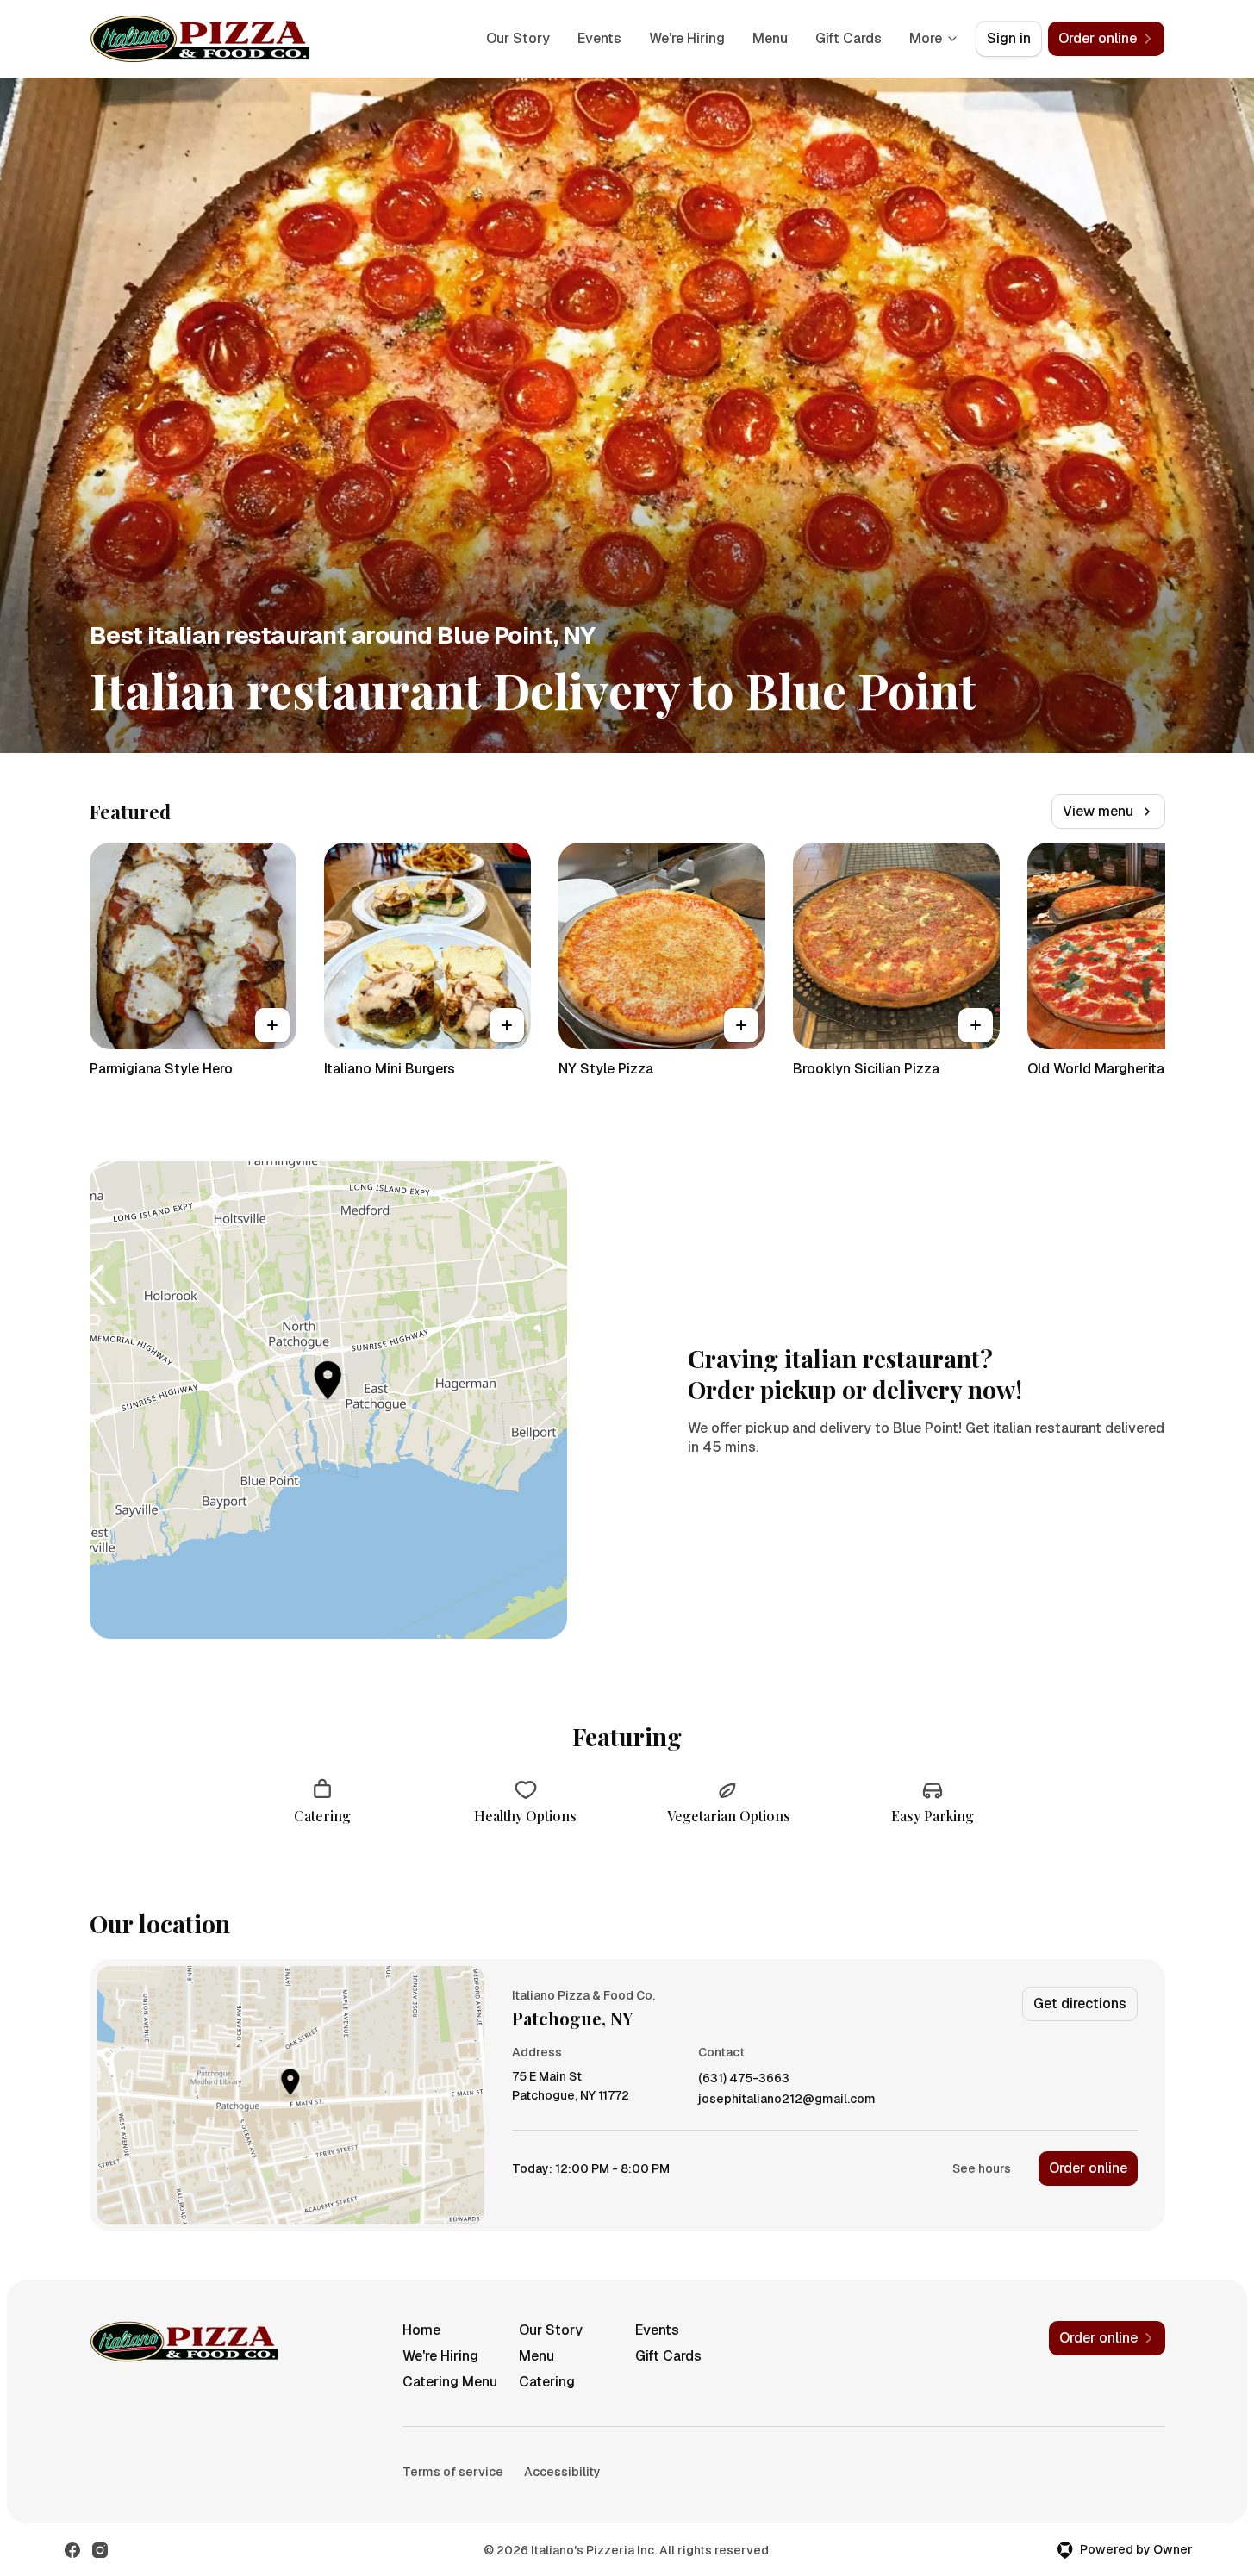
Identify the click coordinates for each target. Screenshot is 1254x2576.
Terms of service (453, 2472)
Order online (1088, 2168)
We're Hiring (687, 38)
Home (421, 2330)
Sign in (1009, 38)
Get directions (1080, 2004)
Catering (547, 2382)
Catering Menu (450, 2382)
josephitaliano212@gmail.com (787, 2099)
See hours (982, 2168)
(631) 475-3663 (744, 2078)
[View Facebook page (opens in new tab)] (72, 2550)
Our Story (518, 38)
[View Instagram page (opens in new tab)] (100, 2550)
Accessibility (562, 2472)
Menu (770, 38)
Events (599, 38)
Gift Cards (848, 38)
